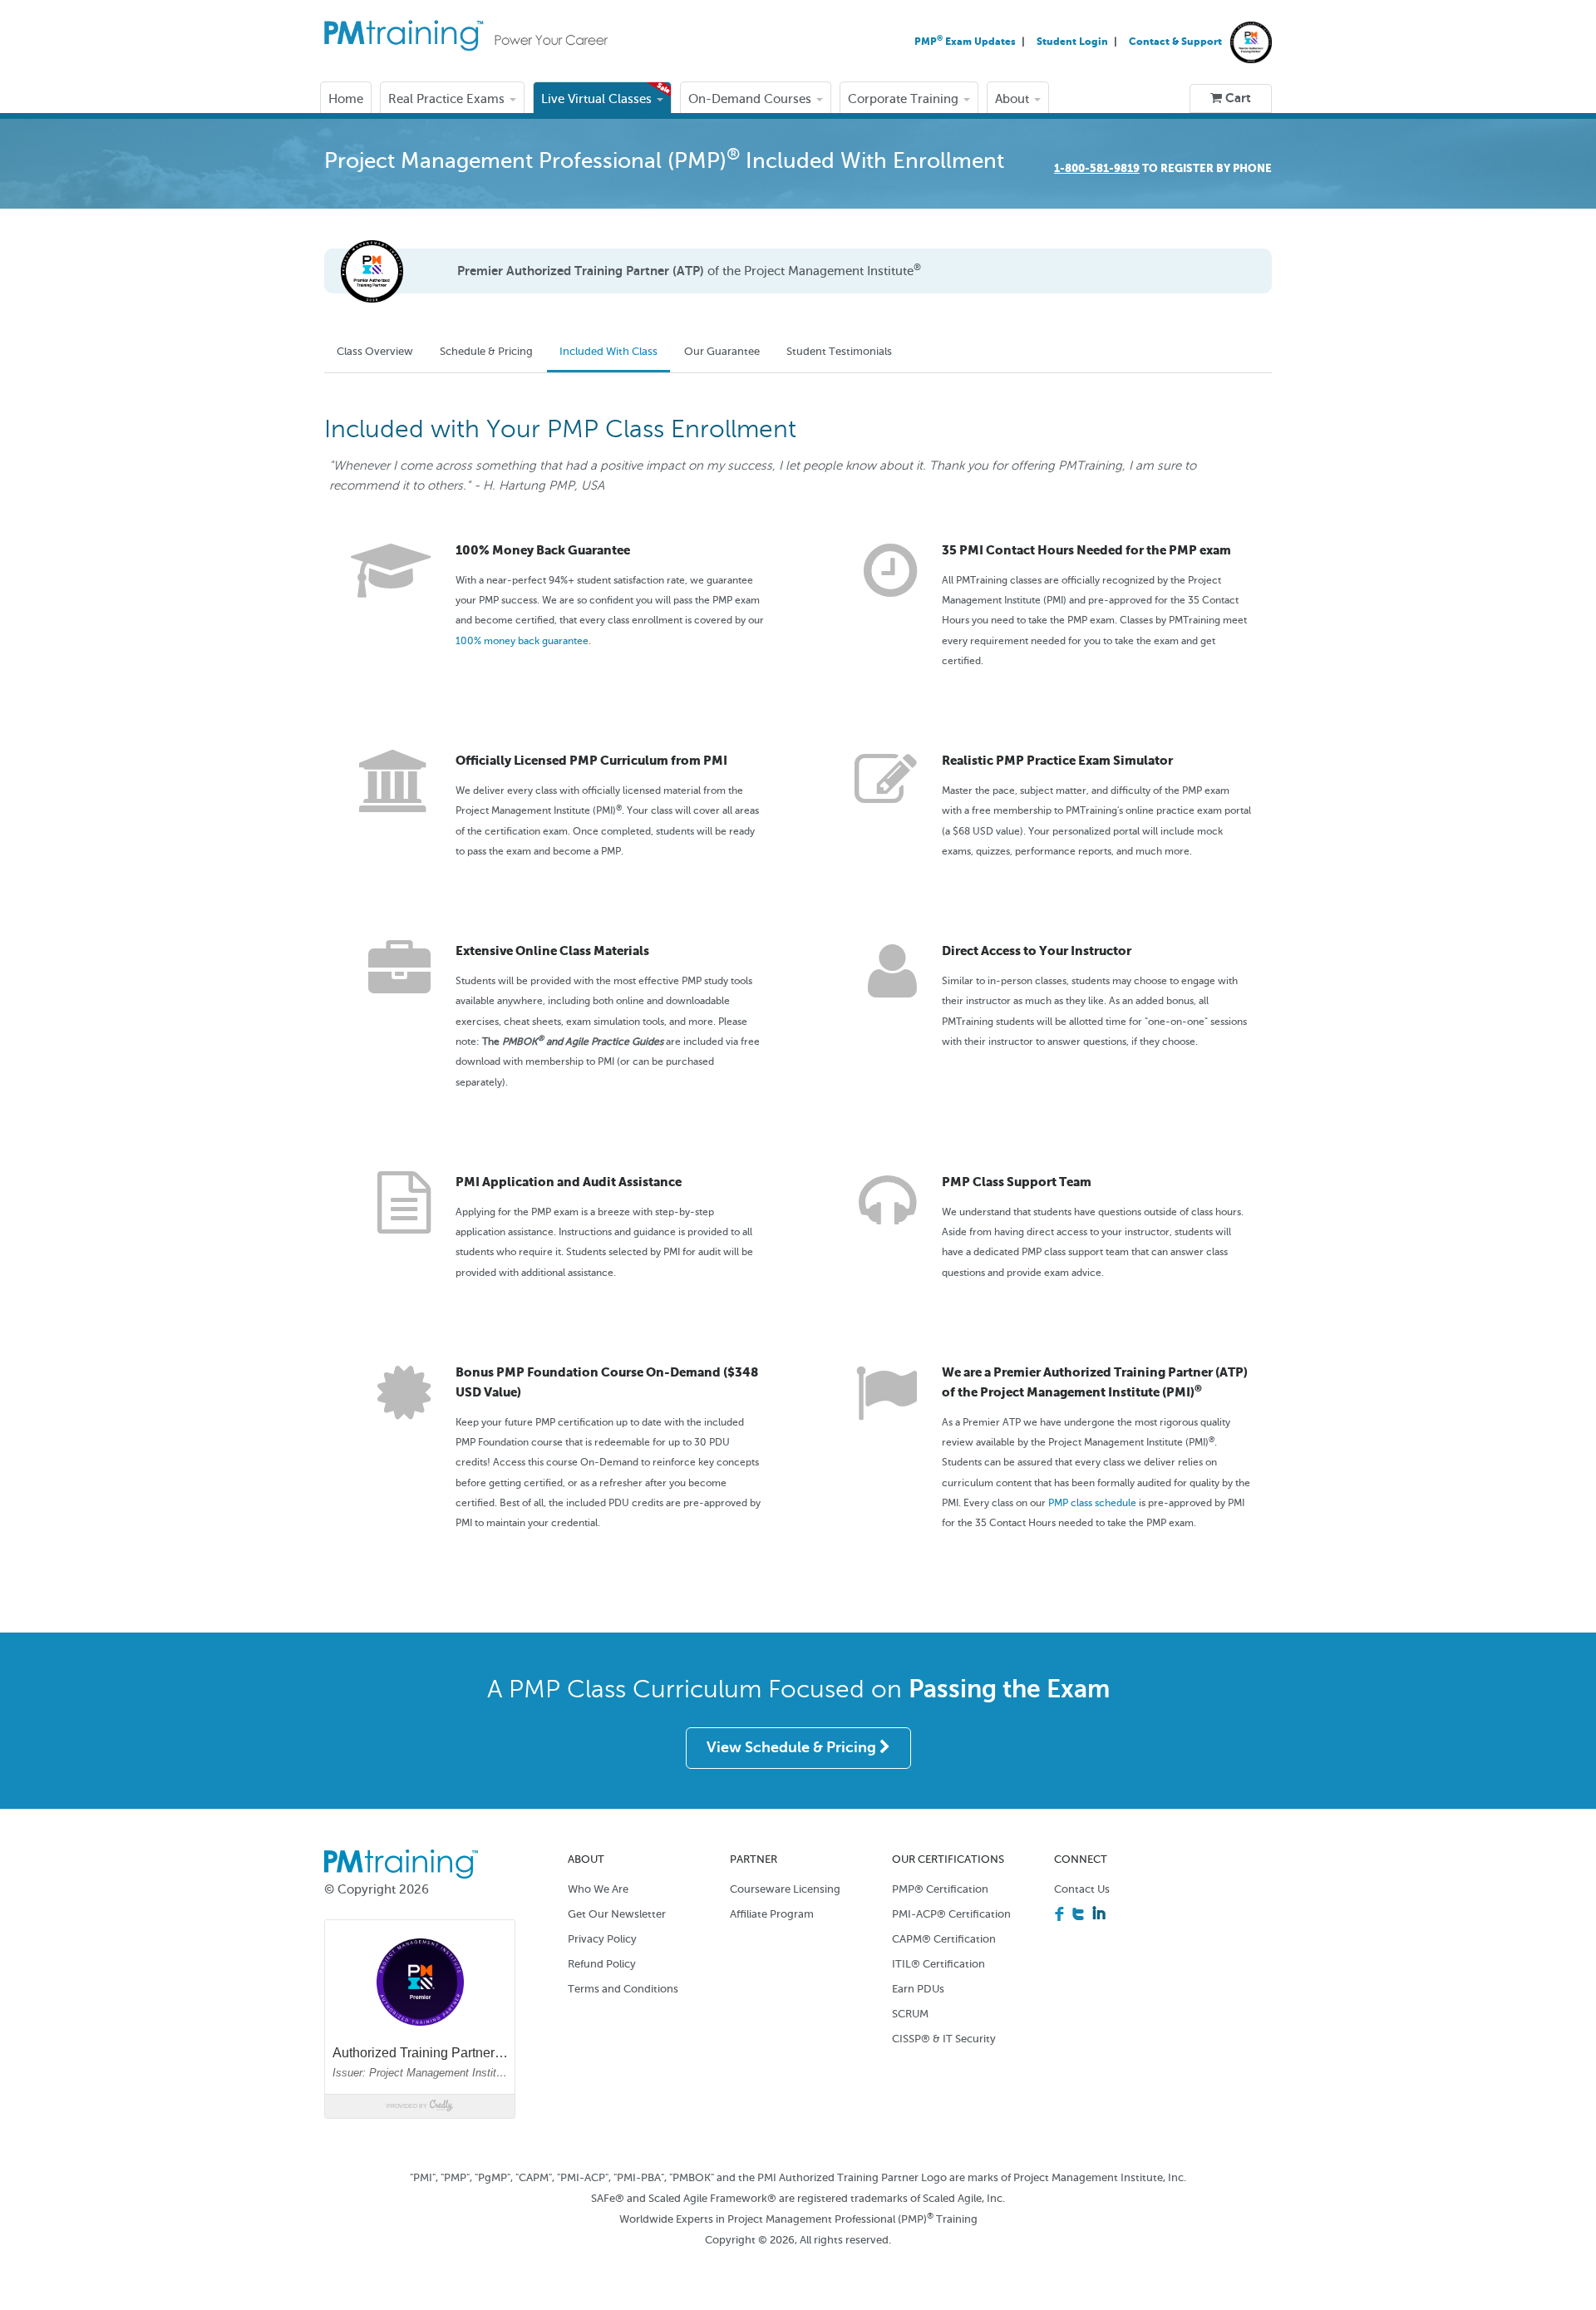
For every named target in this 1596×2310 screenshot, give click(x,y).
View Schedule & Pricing (793, 1747)
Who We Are (598, 1889)
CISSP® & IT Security (944, 2039)
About (1014, 99)
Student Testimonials (839, 351)
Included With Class (608, 351)
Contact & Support (1175, 42)
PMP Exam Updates (966, 42)
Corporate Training (905, 99)
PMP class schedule (1092, 1503)
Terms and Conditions (623, 1989)
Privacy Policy (602, 1939)
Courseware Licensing (785, 1889)
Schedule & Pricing (486, 351)
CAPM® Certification (944, 1939)
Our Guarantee (722, 351)
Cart (1236, 98)
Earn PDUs (918, 1989)
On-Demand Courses (751, 99)
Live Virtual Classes (598, 99)
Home (346, 99)
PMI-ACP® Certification (951, 1914)
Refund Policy (602, 1964)
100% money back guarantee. (523, 641)
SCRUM (910, 2014)
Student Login (1074, 42)
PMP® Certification (940, 1889)
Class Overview (375, 351)
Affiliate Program (772, 1914)
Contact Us (1082, 1889)
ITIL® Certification (938, 1964)
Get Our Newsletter (617, 1914)
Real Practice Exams (448, 99)
